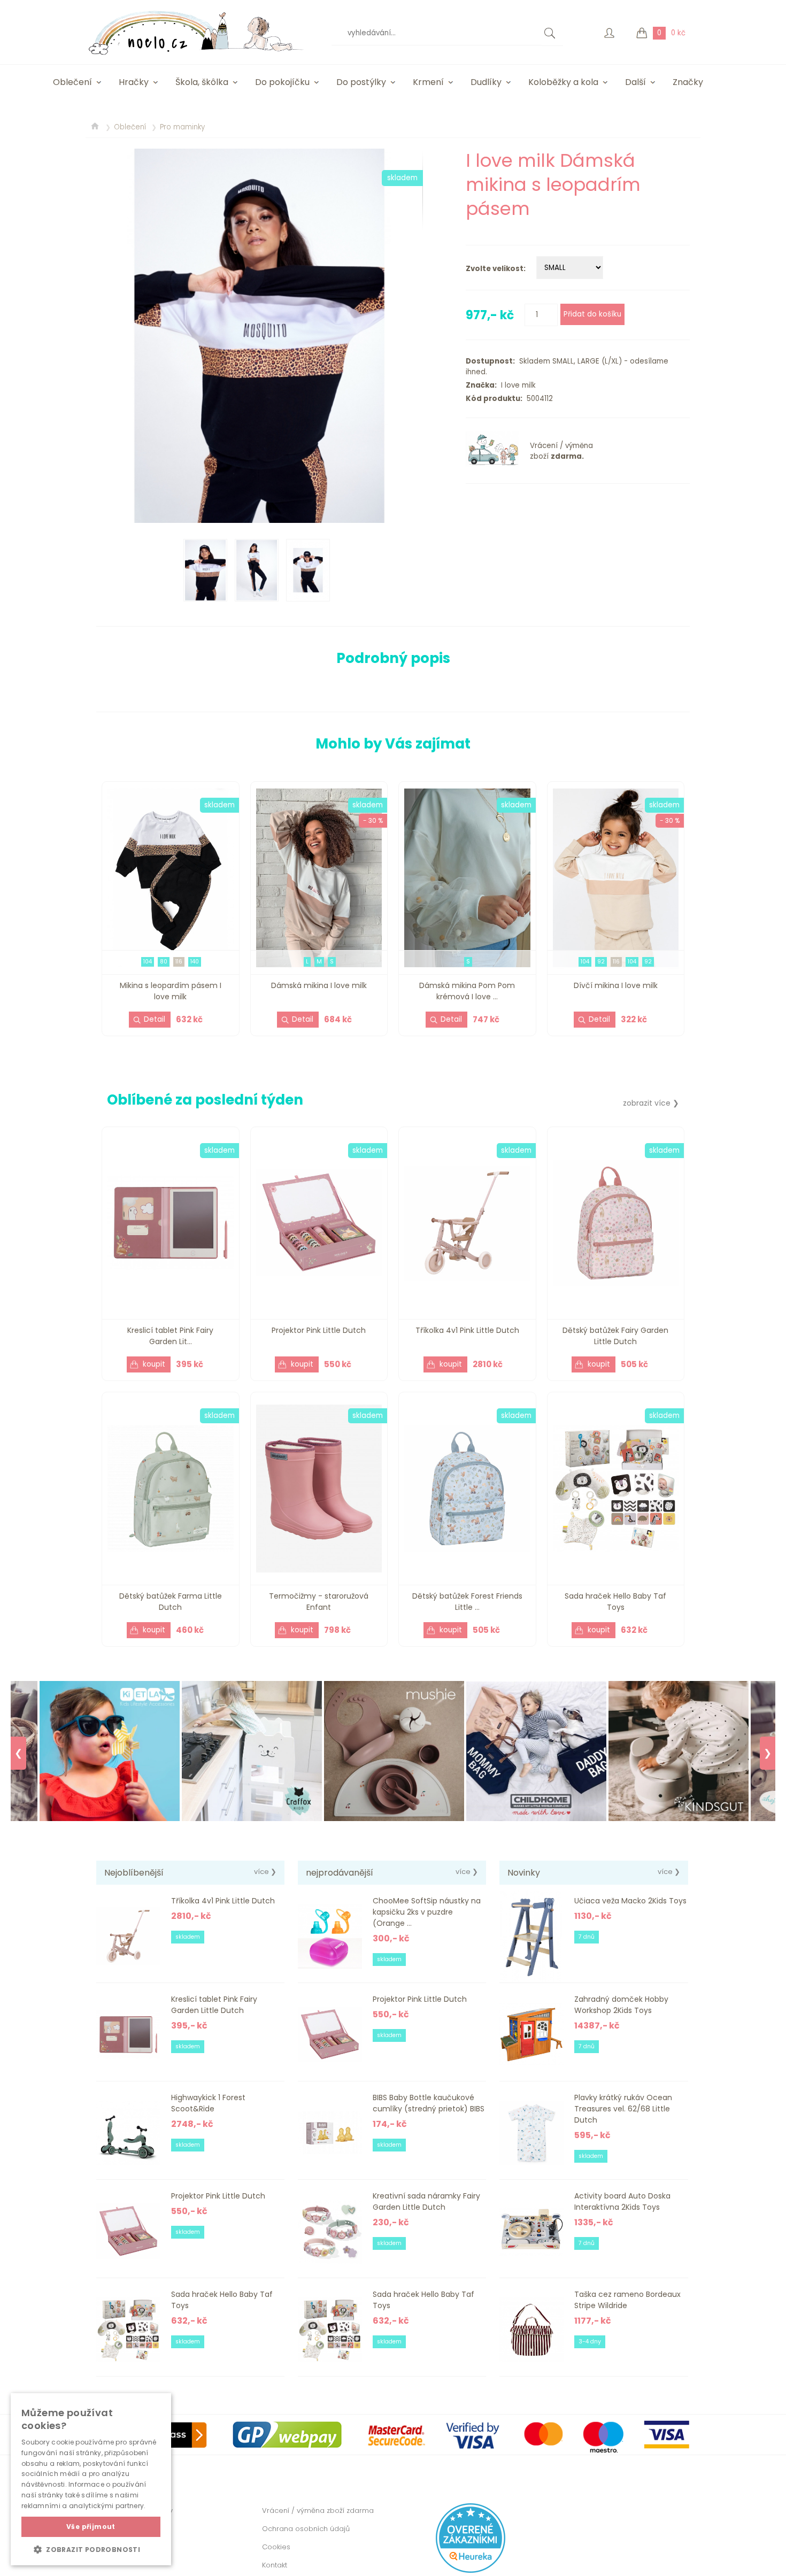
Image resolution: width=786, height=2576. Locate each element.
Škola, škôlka (202, 82)
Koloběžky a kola (563, 82)
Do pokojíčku (282, 82)
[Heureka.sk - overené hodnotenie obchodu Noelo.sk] (471, 2570)
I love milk (516, 385)
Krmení (428, 82)
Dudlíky (486, 82)
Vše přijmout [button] (91, 2527)
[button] (91, 2549)
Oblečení (72, 82)
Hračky (134, 82)
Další (635, 82)
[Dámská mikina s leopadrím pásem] (259, 336)
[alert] (91, 2479)
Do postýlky (361, 82)
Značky (688, 82)
